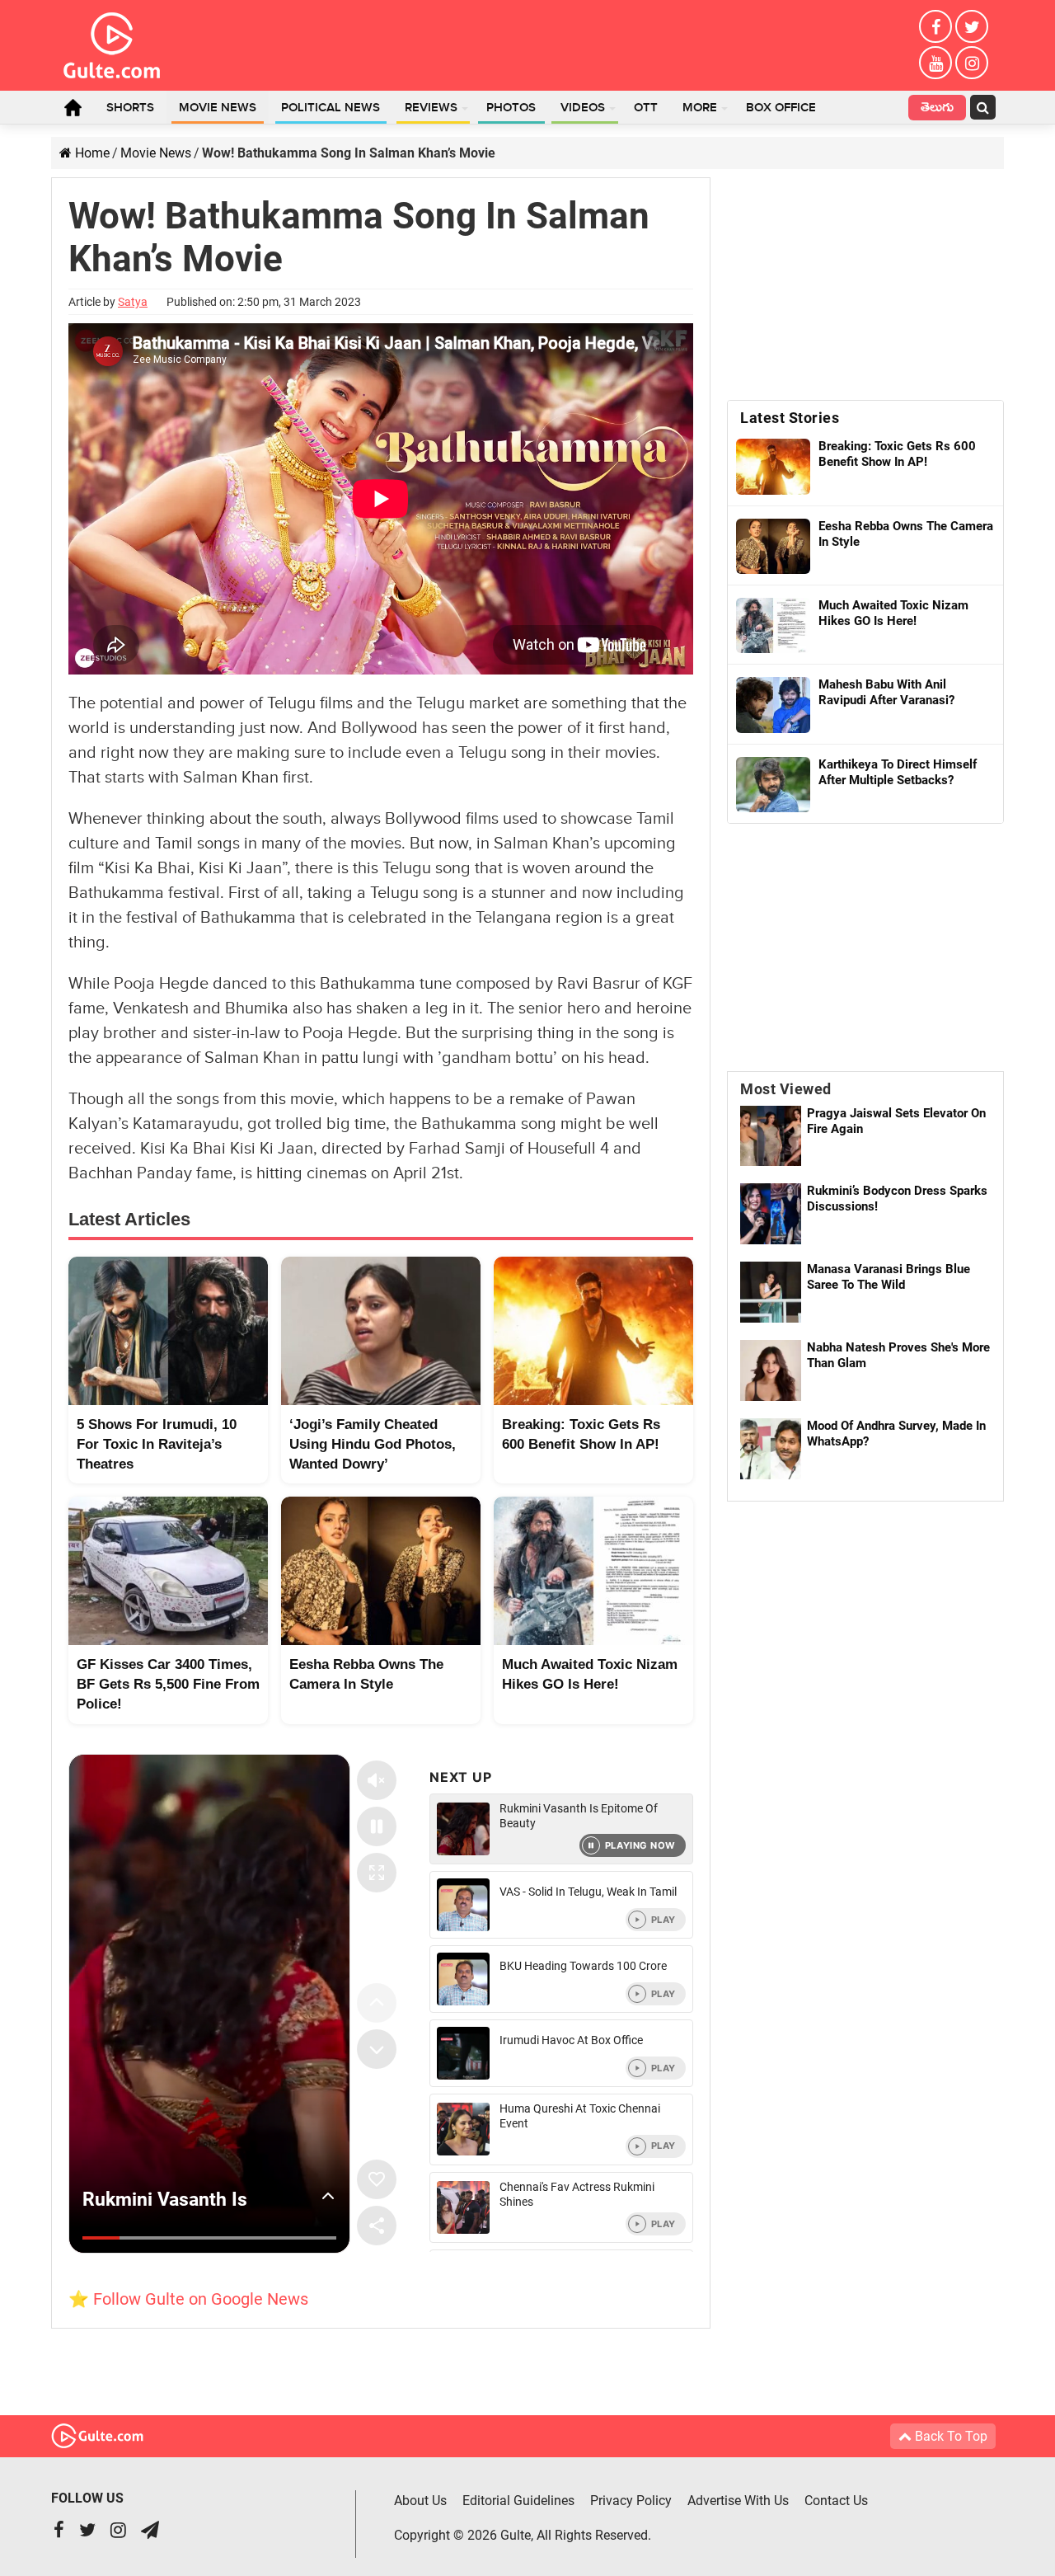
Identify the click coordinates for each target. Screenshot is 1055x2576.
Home (73, 107)
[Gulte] (112, 42)
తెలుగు (937, 109)
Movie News (218, 108)
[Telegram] (150, 2532)
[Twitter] (972, 26)
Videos (583, 108)
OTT (646, 108)
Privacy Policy (631, 2501)
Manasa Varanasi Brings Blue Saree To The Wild (889, 1277)
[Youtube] (935, 63)
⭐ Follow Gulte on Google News (188, 2299)
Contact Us (836, 2501)
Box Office (781, 108)
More (700, 108)
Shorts (130, 108)
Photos (511, 108)
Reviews (431, 108)
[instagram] (972, 63)
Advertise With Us (738, 2501)
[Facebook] (935, 26)
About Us (420, 2501)
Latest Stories (790, 418)
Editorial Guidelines (518, 2501)
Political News (331, 108)
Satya (133, 302)
